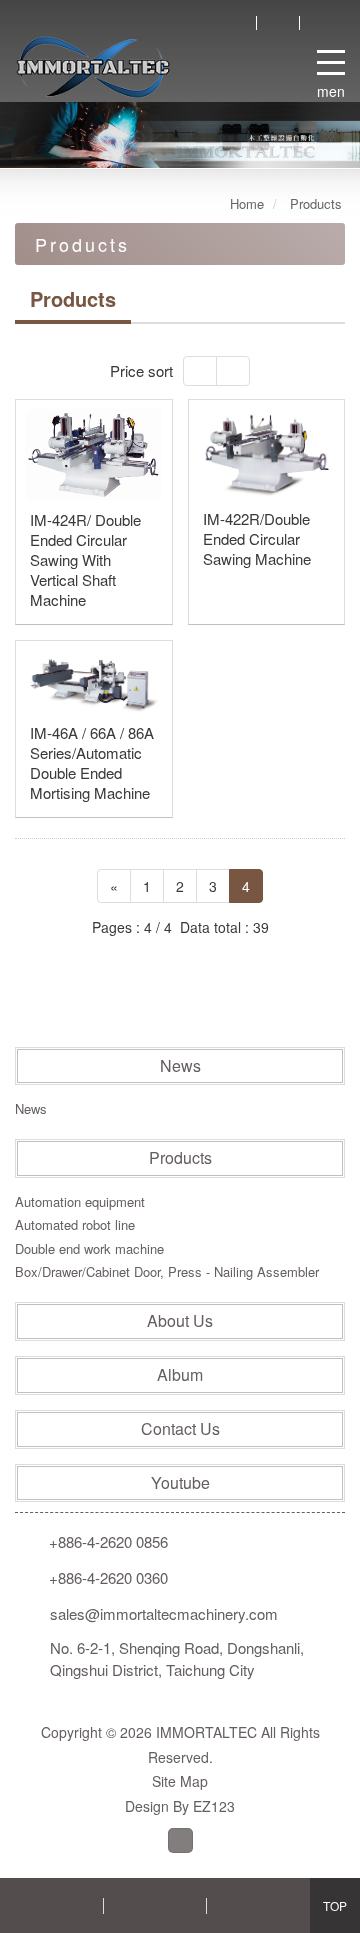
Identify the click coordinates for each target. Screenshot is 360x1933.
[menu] (331, 58)
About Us (180, 1321)
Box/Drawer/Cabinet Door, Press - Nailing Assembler (167, 1271)
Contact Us (180, 1429)
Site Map (180, 1781)
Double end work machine (89, 1248)
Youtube (180, 1483)
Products (180, 1158)
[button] (72, 135)
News (180, 1066)
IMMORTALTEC (93, 67)
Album (180, 1375)
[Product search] (235, 22)
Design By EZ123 (180, 1806)
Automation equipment (80, 1202)
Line (180, 1840)
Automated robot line (75, 1224)
